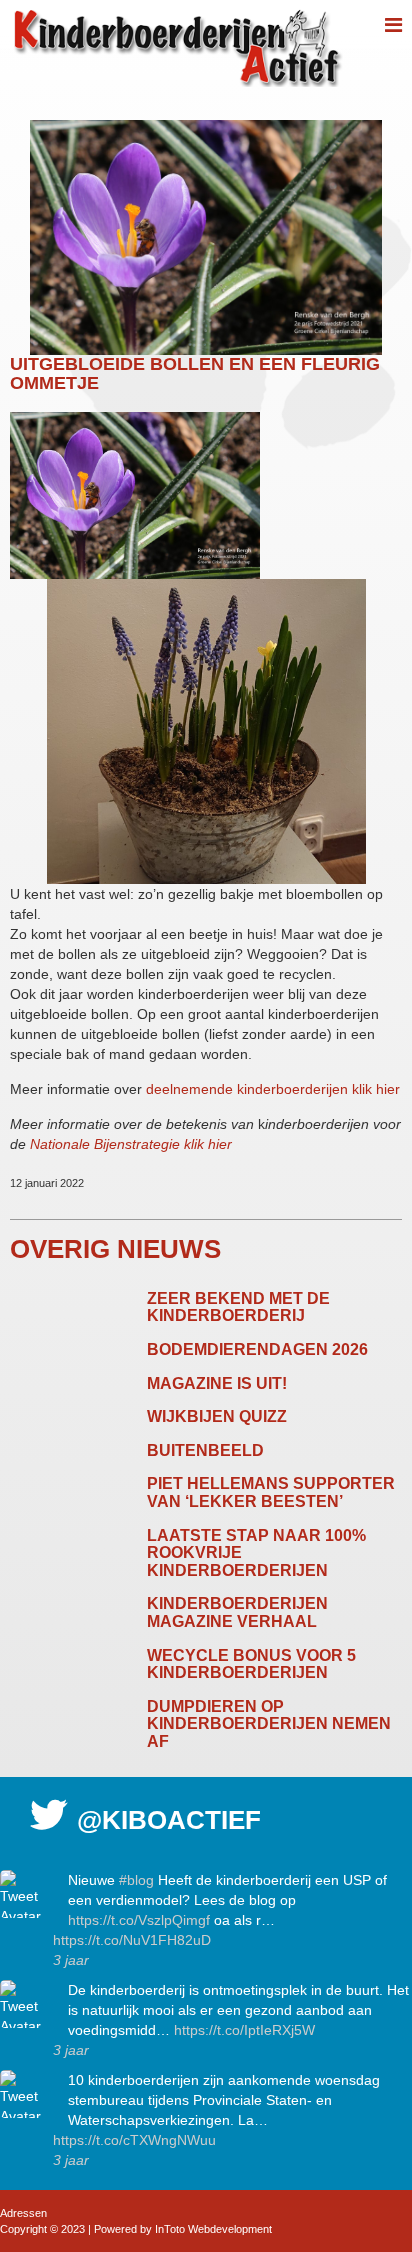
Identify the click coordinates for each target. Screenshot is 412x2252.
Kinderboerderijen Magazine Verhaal (237, 1612)
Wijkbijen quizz (217, 1416)
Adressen (23, 2213)
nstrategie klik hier (174, 1144)
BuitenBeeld (205, 1450)
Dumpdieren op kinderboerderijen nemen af (269, 1724)
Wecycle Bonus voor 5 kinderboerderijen (251, 1664)
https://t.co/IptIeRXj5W (244, 2030)
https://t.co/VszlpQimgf (139, 1920)
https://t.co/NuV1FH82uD (132, 1940)
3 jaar (71, 1960)
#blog (136, 1880)
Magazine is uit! (217, 1383)
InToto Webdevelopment (213, 2229)
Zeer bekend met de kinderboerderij (238, 1307)
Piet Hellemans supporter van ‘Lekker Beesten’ (271, 1492)
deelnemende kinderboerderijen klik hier (273, 1089)
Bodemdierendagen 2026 (257, 1349)
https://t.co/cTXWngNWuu (134, 2140)
